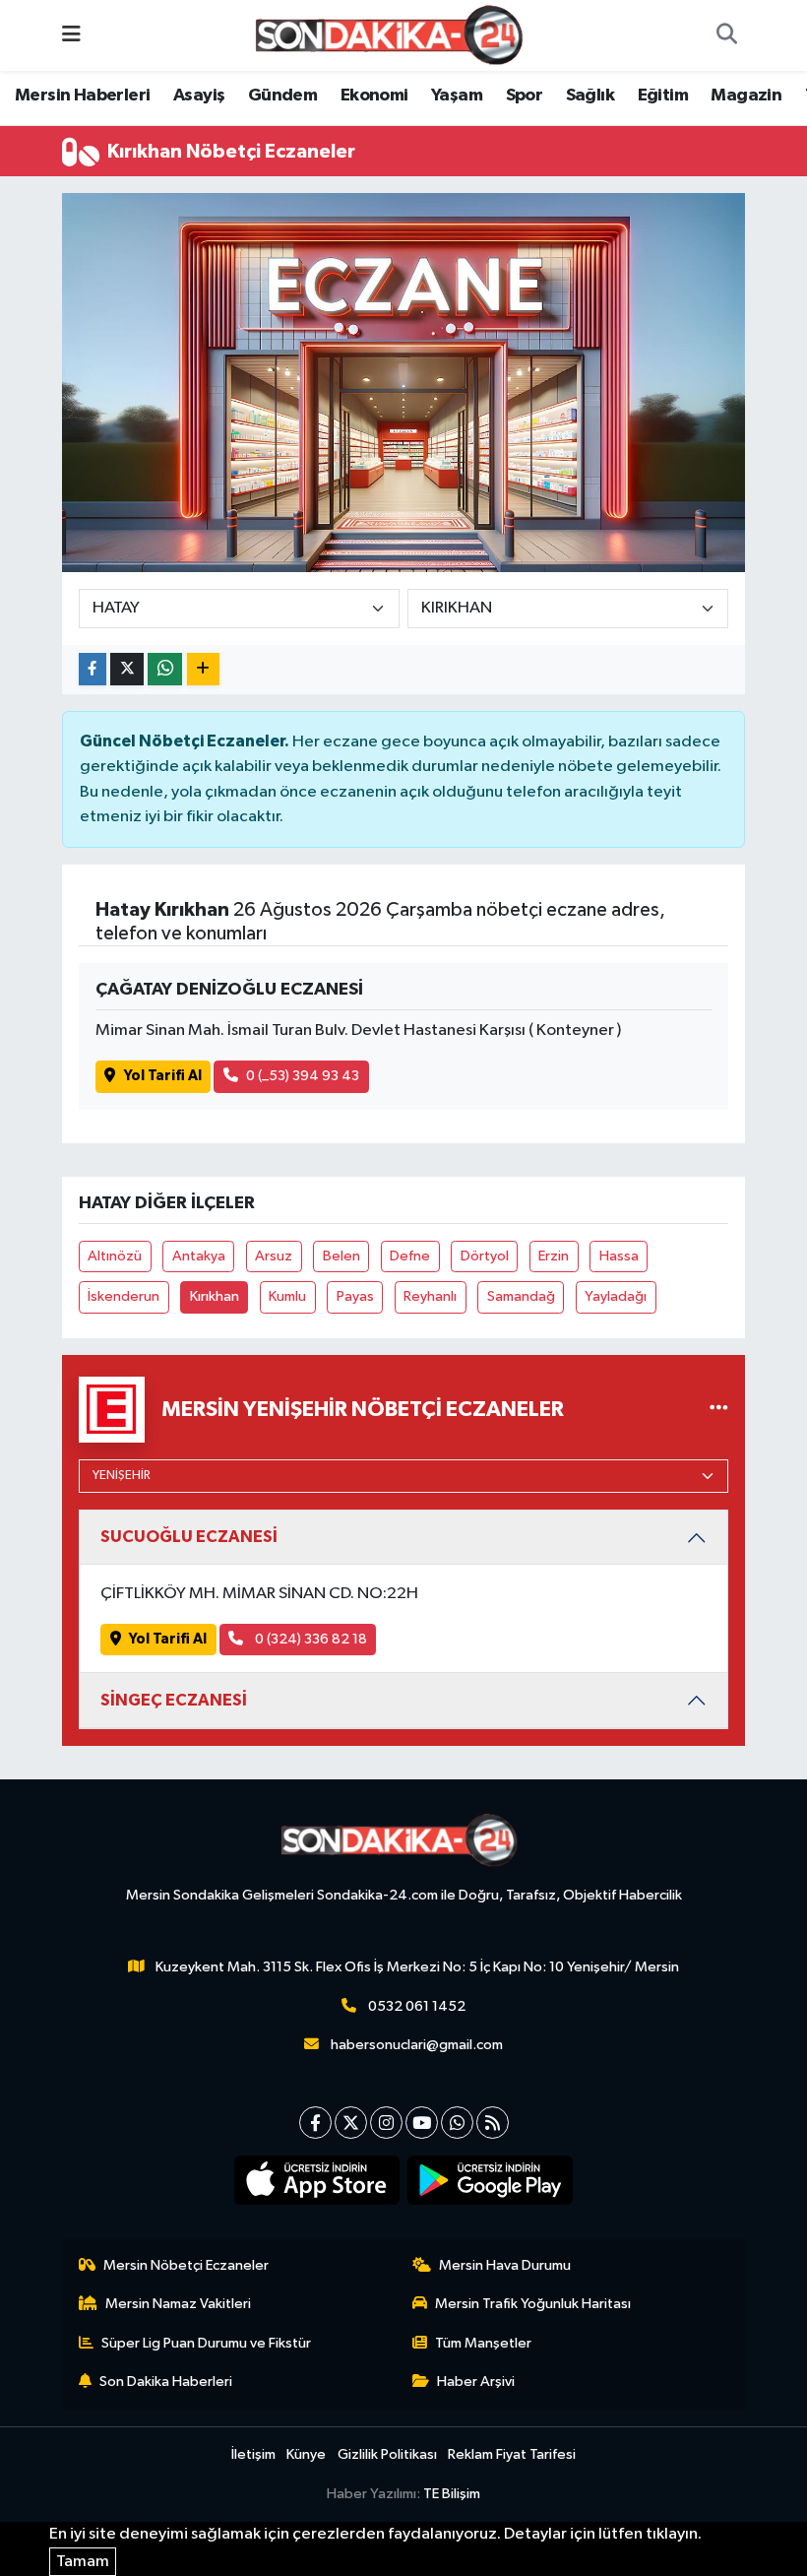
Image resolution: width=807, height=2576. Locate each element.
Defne (410, 1256)
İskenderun (124, 1296)
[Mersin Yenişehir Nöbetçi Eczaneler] (719, 1409)
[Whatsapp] (457, 2123)
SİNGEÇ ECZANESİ (174, 1700)
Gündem (282, 96)
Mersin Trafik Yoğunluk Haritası (533, 2304)
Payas (355, 1296)
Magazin (746, 96)
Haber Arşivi (476, 2382)
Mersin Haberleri (82, 96)
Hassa (619, 1256)
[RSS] (493, 2123)
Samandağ (521, 1296)
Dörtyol (485, 1256)
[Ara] (726, 35)
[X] (351, 2123)
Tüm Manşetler (483, 2343)
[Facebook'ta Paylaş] (93, 669)
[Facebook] (315, 2123)
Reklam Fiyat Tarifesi (512, 2454)
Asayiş (199, 96)
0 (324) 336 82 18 (310, 1639)
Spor (525, 96)
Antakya (199, 1256)
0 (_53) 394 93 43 (303, 1076)
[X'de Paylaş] (127, 669)
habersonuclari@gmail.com (417, 2045)
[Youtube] (422, 2123)
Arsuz (274, 1256)
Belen (341, 1256)
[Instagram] (386, 2123)
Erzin (554, 1256)
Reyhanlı (430, 1296)
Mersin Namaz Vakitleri (178, 2304)
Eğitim (663, 96)
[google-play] (491, 2180)
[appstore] (317, 2180)
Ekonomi (374, 96)
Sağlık (590, 96)
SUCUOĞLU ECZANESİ (189, 1537)
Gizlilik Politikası (387, 2454)
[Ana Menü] (71, 35)
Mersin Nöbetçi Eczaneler (186, 2265)
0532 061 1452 (417, 2006)
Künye (306, 2454)
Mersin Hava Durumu (505, 2265)
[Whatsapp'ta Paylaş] (165, 669)
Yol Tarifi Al (163, 1076)
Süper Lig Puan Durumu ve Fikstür (206, 2343)
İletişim (253, 2454)
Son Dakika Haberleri (166, 2382)
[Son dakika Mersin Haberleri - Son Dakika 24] (395, 35)
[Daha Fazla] (203, 669)
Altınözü (115, 1256)
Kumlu (287, 1296)
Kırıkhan (215, 1296)
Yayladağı (616, 1296)
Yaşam (457, 96)
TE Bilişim (452, 2494)
